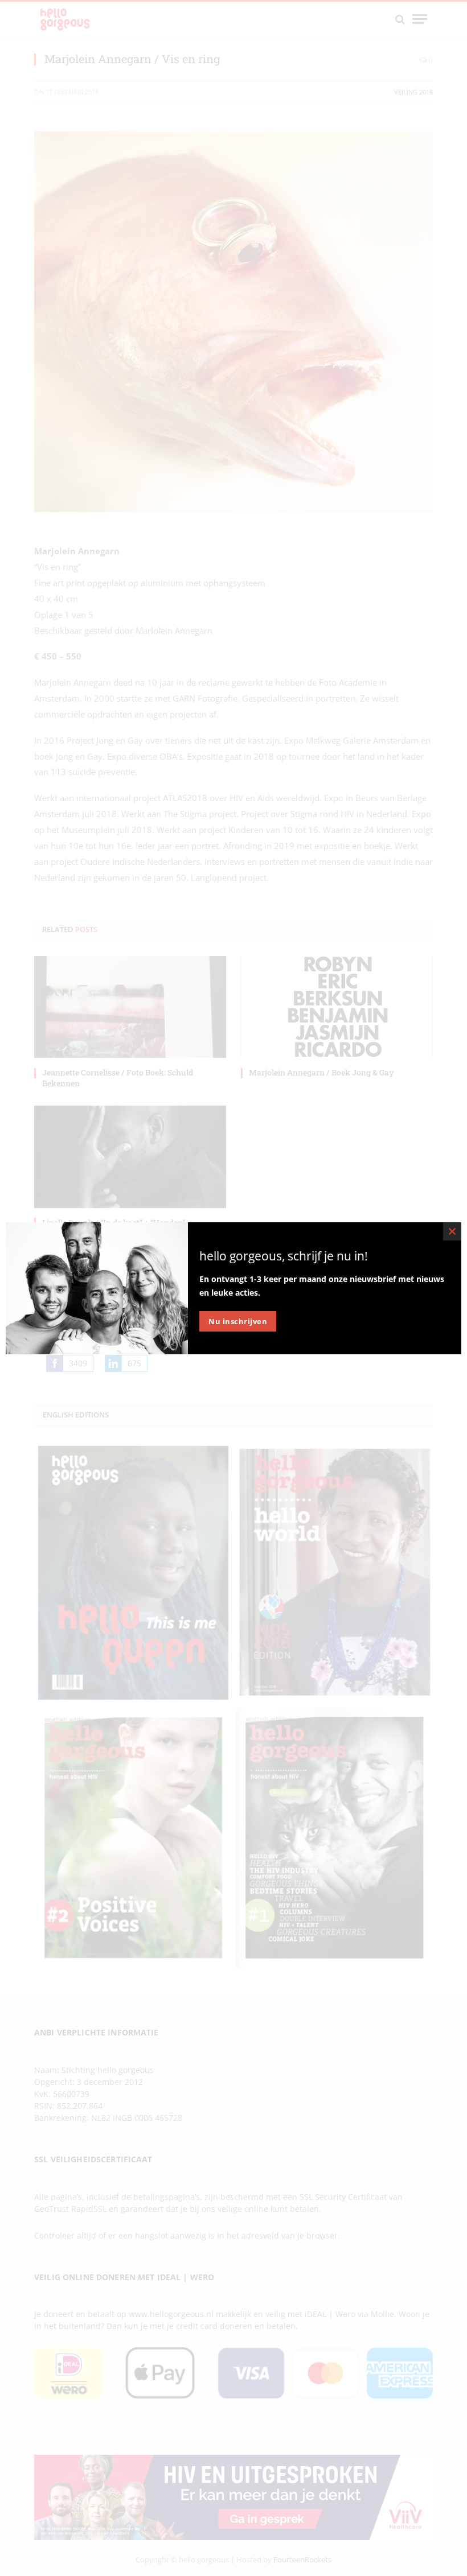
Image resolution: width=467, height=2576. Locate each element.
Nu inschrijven (238, 1321)
